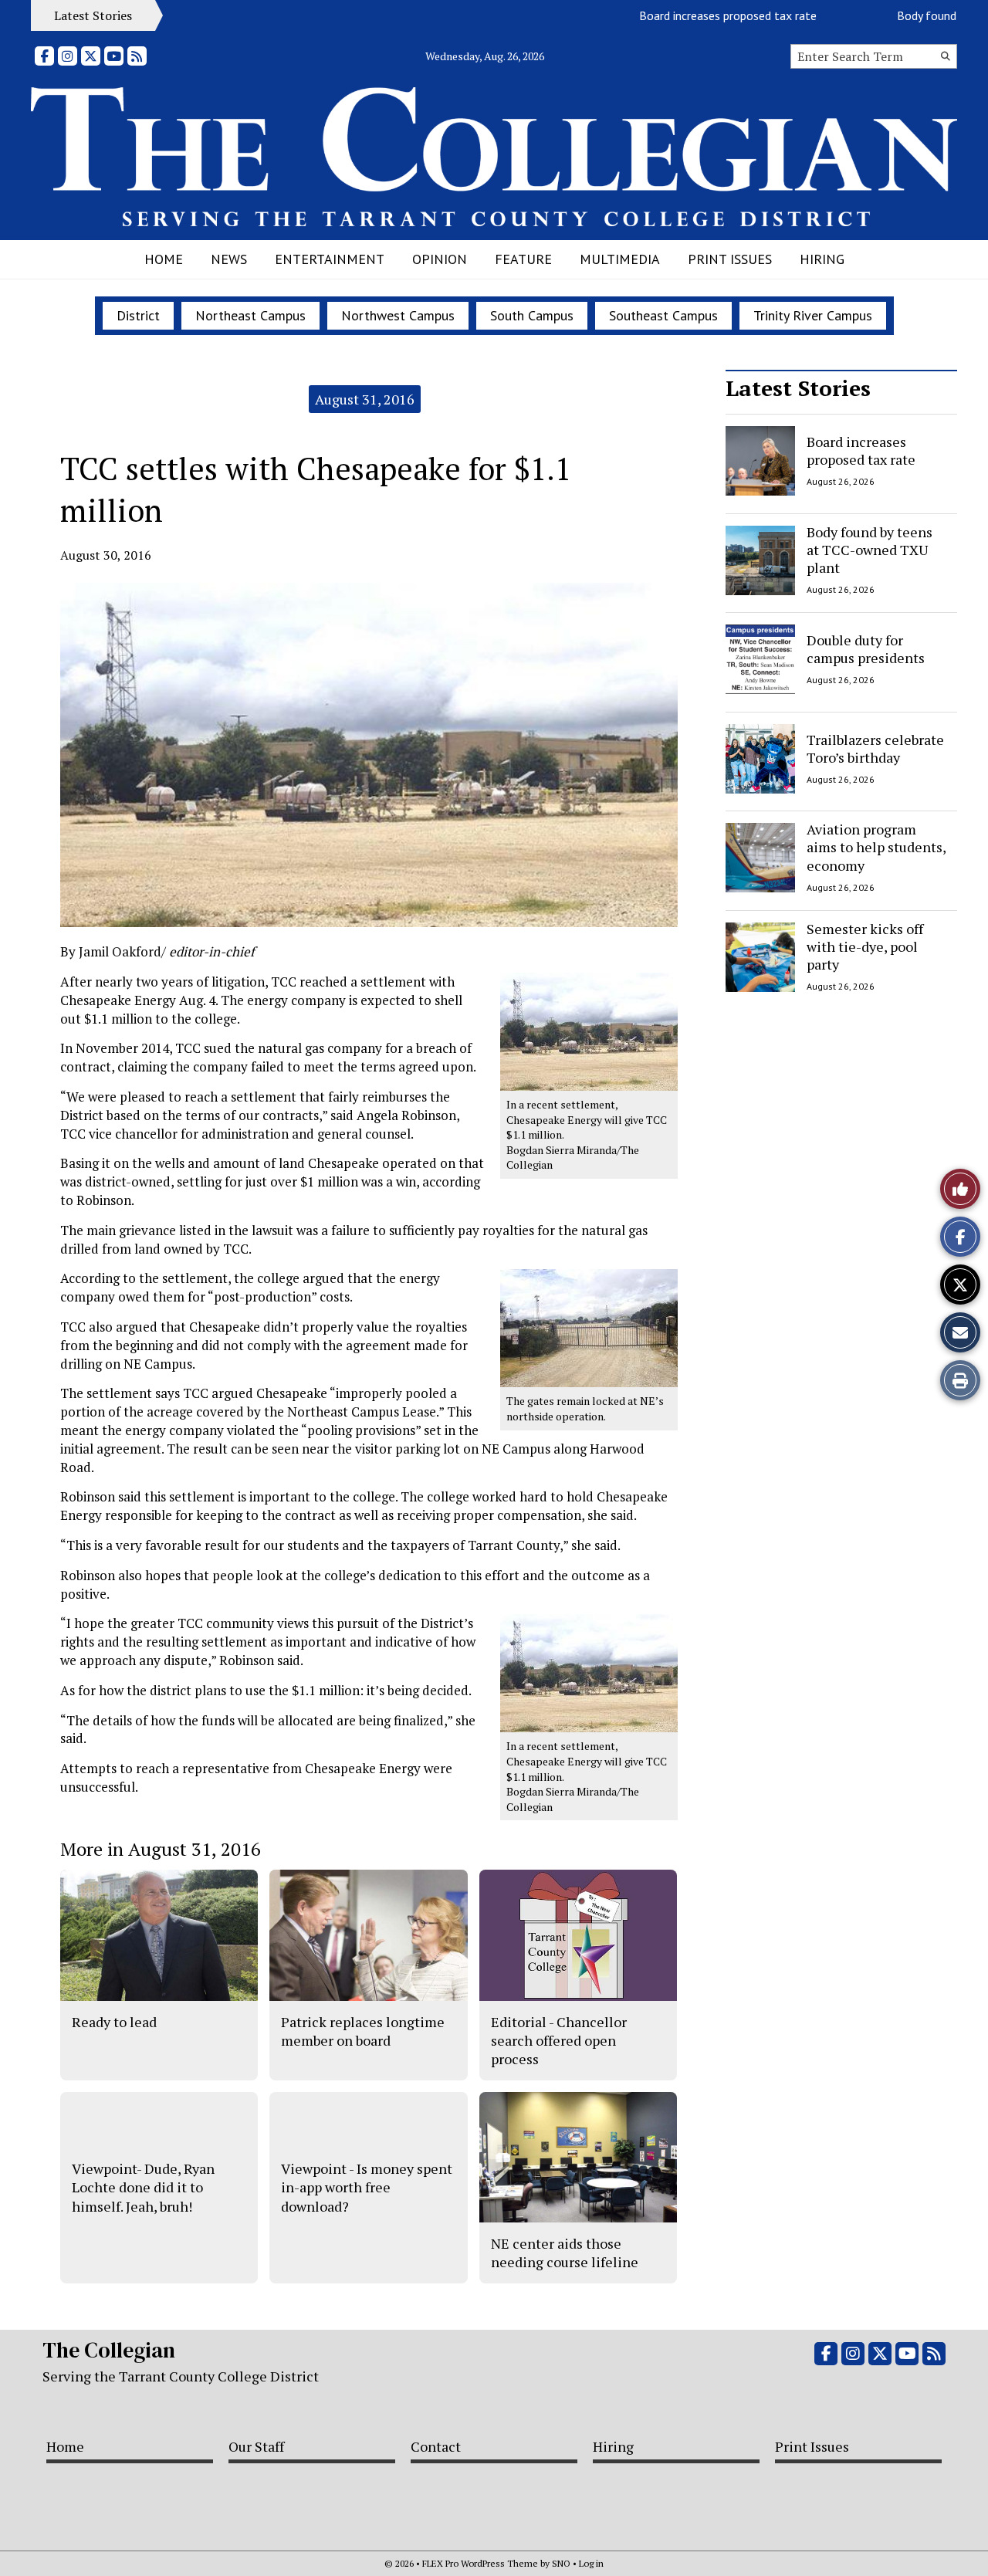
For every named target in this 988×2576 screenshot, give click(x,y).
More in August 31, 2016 (161, 1849)
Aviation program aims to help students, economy (876, 847)
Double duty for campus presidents (866, 649)
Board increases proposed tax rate (689, 15)
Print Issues (730, 259)
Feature (523, 259)
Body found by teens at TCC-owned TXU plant (870, 550)
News (229, 259)
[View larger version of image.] (369, 755)
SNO (561, 2563)
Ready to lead (114, 2022)
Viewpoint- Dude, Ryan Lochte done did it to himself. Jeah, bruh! (143, 2187)
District (138, 315)
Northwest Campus (398, 315)
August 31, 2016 (365, 399)
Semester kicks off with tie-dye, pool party (865, 947)
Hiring (822, 259)
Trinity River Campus (813, 315)
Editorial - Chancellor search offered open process (559, 2041)
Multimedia (620, 259)
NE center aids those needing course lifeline (565, 2253)
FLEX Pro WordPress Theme (480, 2563)
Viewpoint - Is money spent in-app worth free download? (367, 2187)
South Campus (532, 315)
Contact (436, 2446)
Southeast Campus (663, 315)
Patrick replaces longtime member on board (363, 2031)
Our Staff (256, 2446)
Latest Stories (798, 388)
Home (164, 259)
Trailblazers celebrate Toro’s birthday (875, 748)
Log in (591, 2563)
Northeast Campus (250, 315)
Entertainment (330, 259)
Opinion (440, 259)
